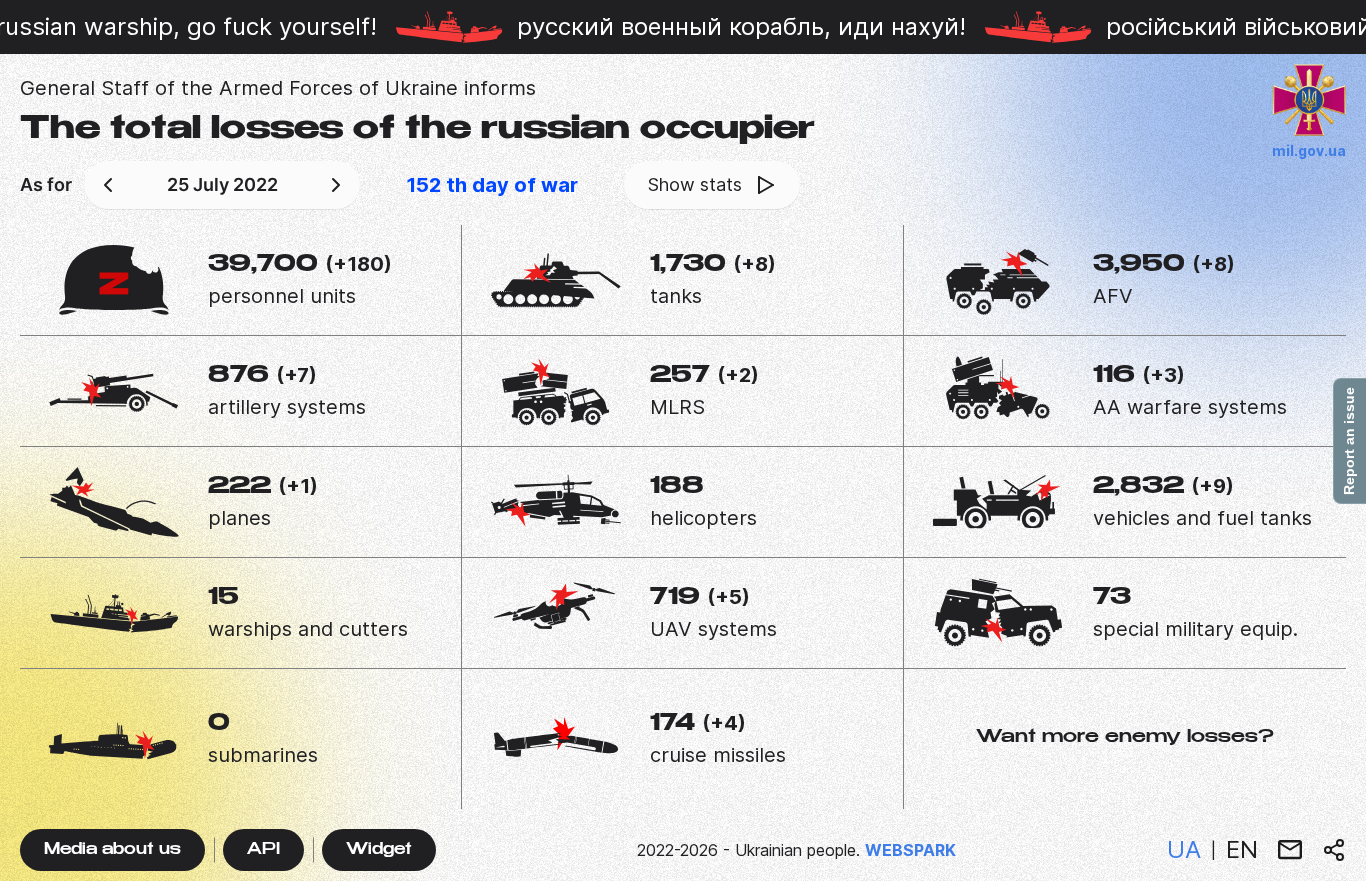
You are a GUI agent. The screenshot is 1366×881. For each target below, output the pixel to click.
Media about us (112, 850)
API (263, 850)
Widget (379, 850)
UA (1184, 849)
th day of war (492, 185)
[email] (1290, 850)
